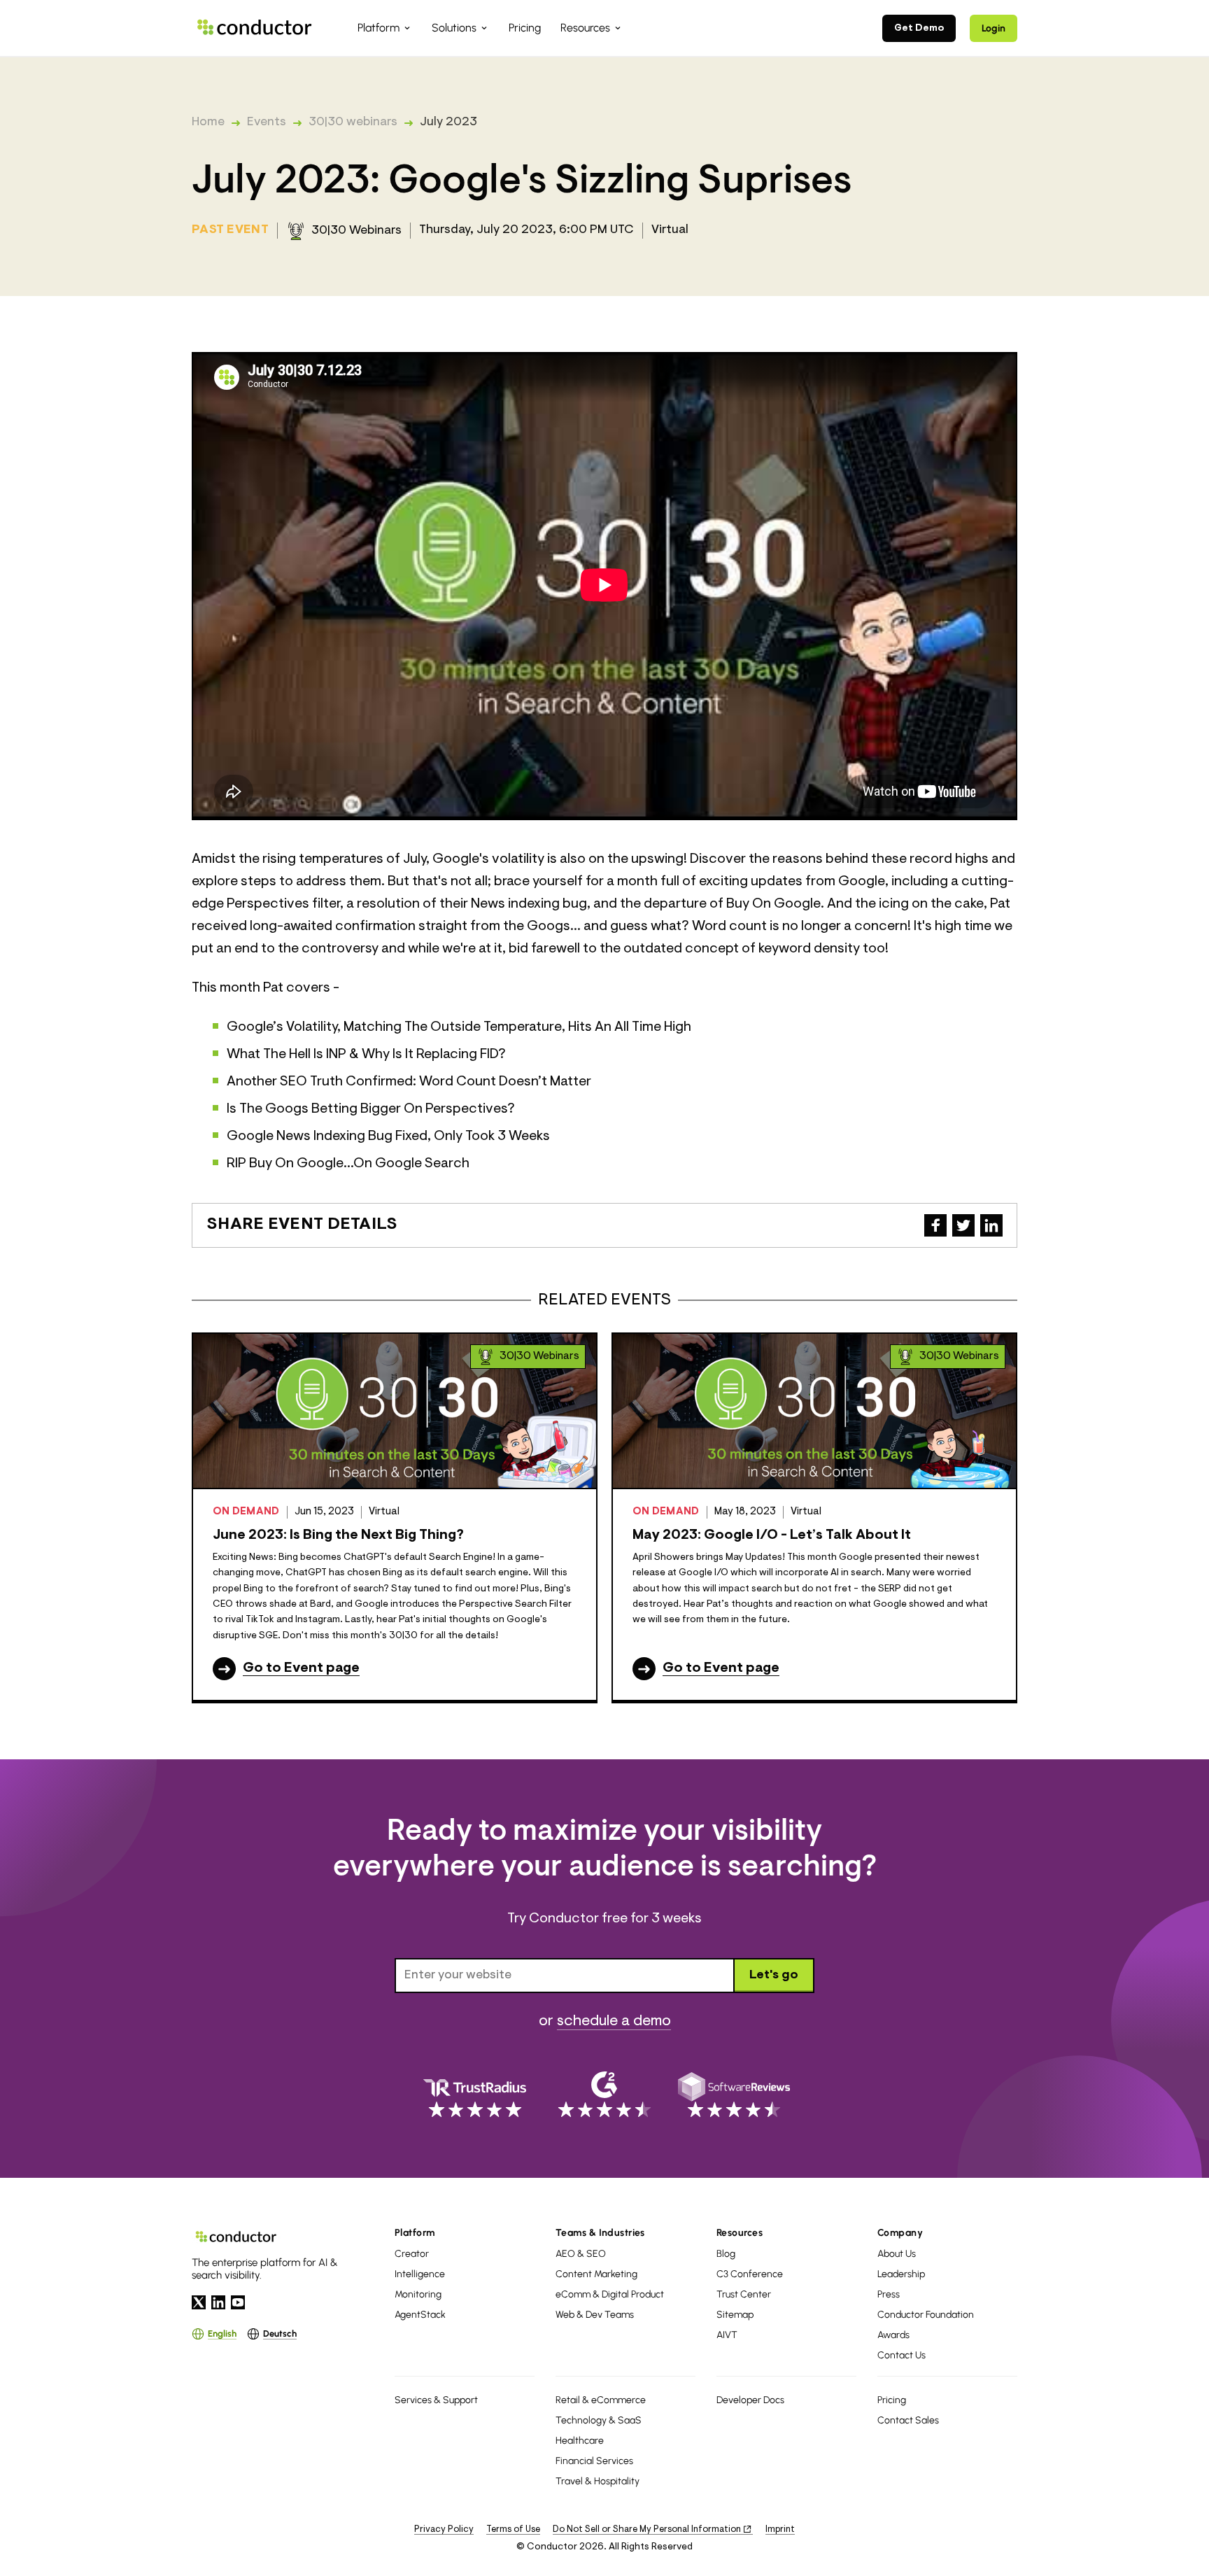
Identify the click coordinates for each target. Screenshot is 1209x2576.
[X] (199, 2302)
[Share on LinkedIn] (991, 1225)
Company (900, 2233)
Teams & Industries (600, 2233)
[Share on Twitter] (963, 1225)
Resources (740, 2233)
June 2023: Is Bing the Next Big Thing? (338, 1535)
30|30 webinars (353, 122)
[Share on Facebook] (935, 1225)
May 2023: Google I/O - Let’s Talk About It (772, 1535)
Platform (415, 2233)
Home (208, 122)
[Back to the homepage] (255, 28)
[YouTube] (238, 2302)
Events (267, 122)
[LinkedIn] (218, 2302)
